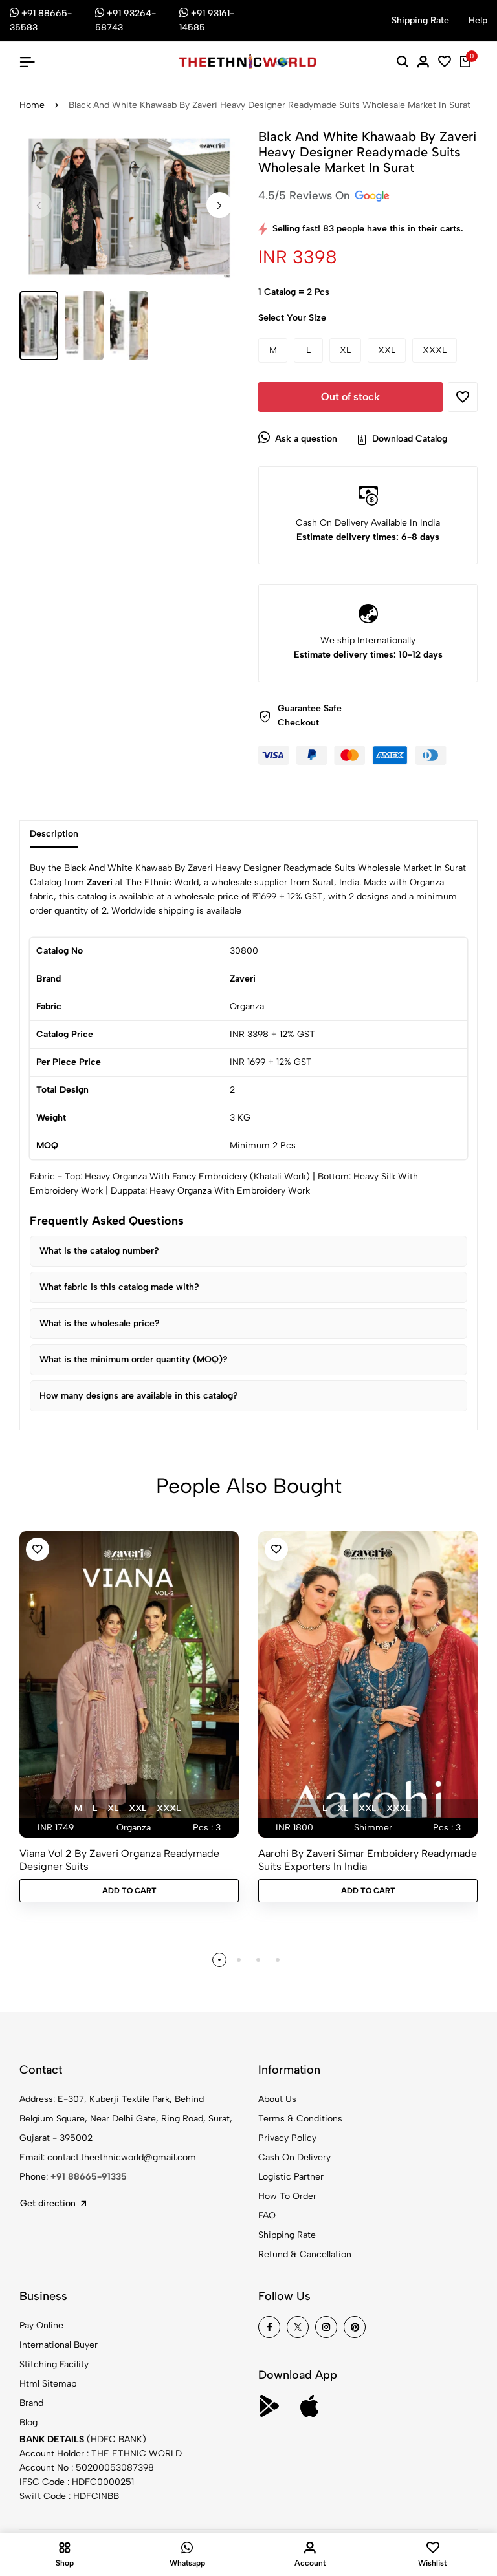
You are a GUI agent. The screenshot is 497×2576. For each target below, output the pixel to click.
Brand (31, 2403)
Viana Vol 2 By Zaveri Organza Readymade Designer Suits (119, 1860)
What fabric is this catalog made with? (119, 1287)
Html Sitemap (48, 2384)
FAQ (267, 2216)
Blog (28, 2422)
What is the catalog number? (99, 1251)
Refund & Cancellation (305, 2254)
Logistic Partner (291, 2177)
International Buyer (59, 2345)
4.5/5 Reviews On (306, 195)
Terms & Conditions (300, 2119)
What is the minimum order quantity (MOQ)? (134, 1359)
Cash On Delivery (294, 2157)
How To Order (287, 2196)
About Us (277, 2099)
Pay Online (41, 2325)
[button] (219, 205)
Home (32, 105)
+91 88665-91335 (89, 2177)
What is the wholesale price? (100, 1323)
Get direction (48, 2203)
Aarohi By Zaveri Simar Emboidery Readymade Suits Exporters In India (368, 1860)
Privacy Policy (287, 2138)
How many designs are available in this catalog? (139, 1396)
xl (113, 1808)
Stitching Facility (54, 2364)
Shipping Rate (287, 2235)
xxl (138, 1808)
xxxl (169, 1808)
